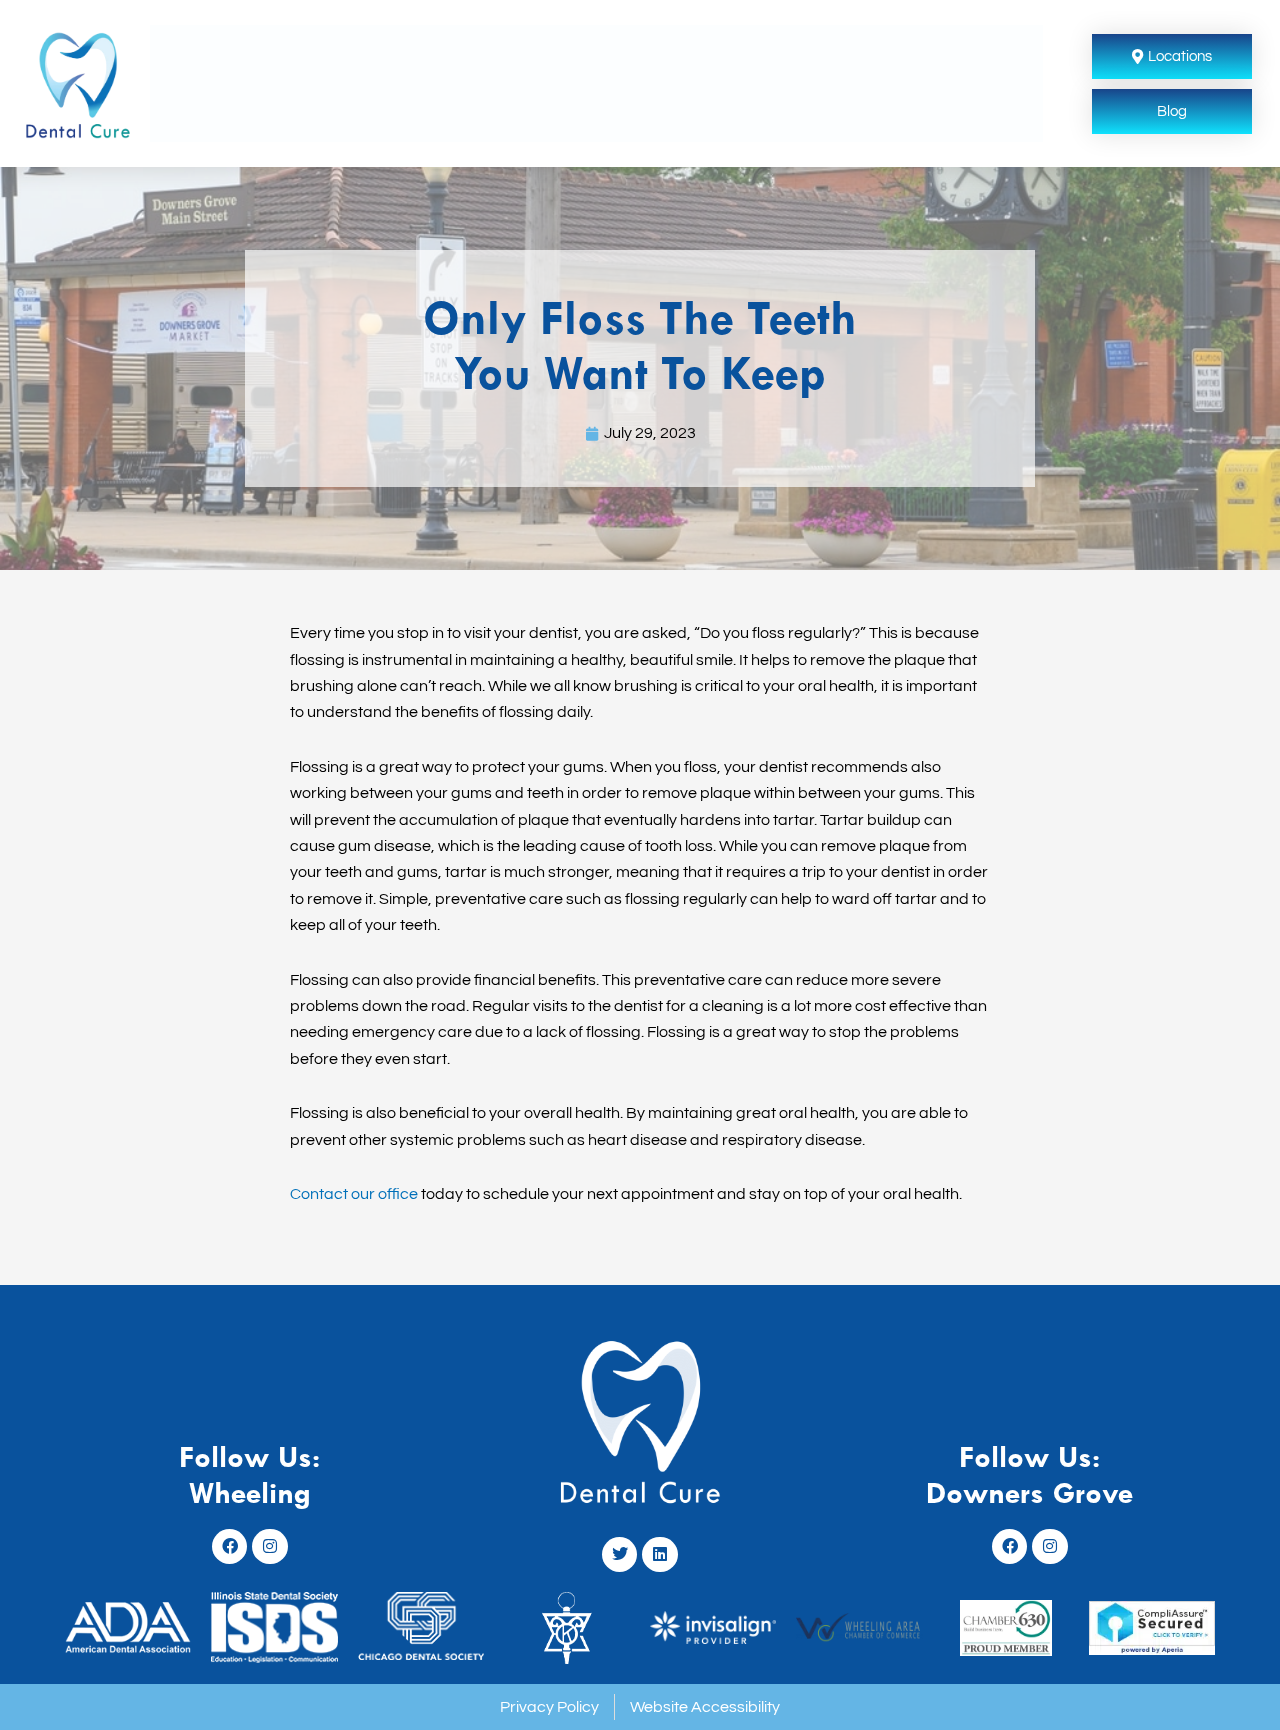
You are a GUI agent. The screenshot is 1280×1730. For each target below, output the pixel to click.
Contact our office (354, 1194)
